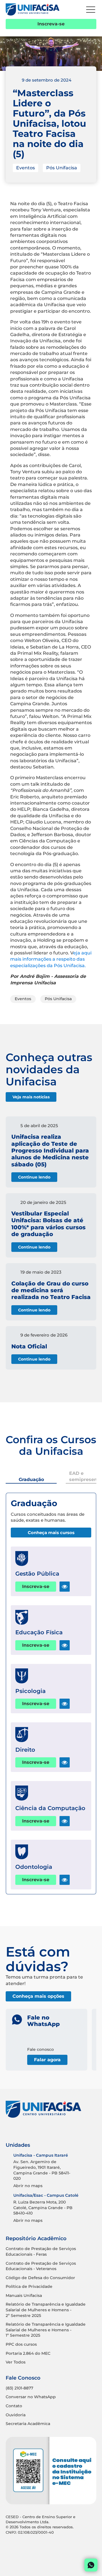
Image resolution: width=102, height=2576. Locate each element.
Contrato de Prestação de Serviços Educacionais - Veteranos (41, 2266)
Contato (14, 2406)
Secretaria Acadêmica (28, 2424)
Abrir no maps (28, 2186)
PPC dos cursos (21, 2344)
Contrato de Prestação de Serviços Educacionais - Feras (41, 2251)
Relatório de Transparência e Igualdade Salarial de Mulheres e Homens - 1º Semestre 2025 (46, 2330)
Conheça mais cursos (51, 1533)
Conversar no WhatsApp (31, 2397)
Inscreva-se (51, 24)
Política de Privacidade (29, 2286)
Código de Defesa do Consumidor (40, 2278)
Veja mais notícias (31, 1097)
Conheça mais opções (38, 1996)
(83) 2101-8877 (19, 2388)
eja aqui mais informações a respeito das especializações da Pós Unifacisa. (51, 959)
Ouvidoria (16, 2415)
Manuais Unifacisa (24, 2295)
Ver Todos (16, 2362)
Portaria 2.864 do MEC (28, 2353)
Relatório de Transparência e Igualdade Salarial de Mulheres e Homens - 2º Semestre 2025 (46, 2310)
